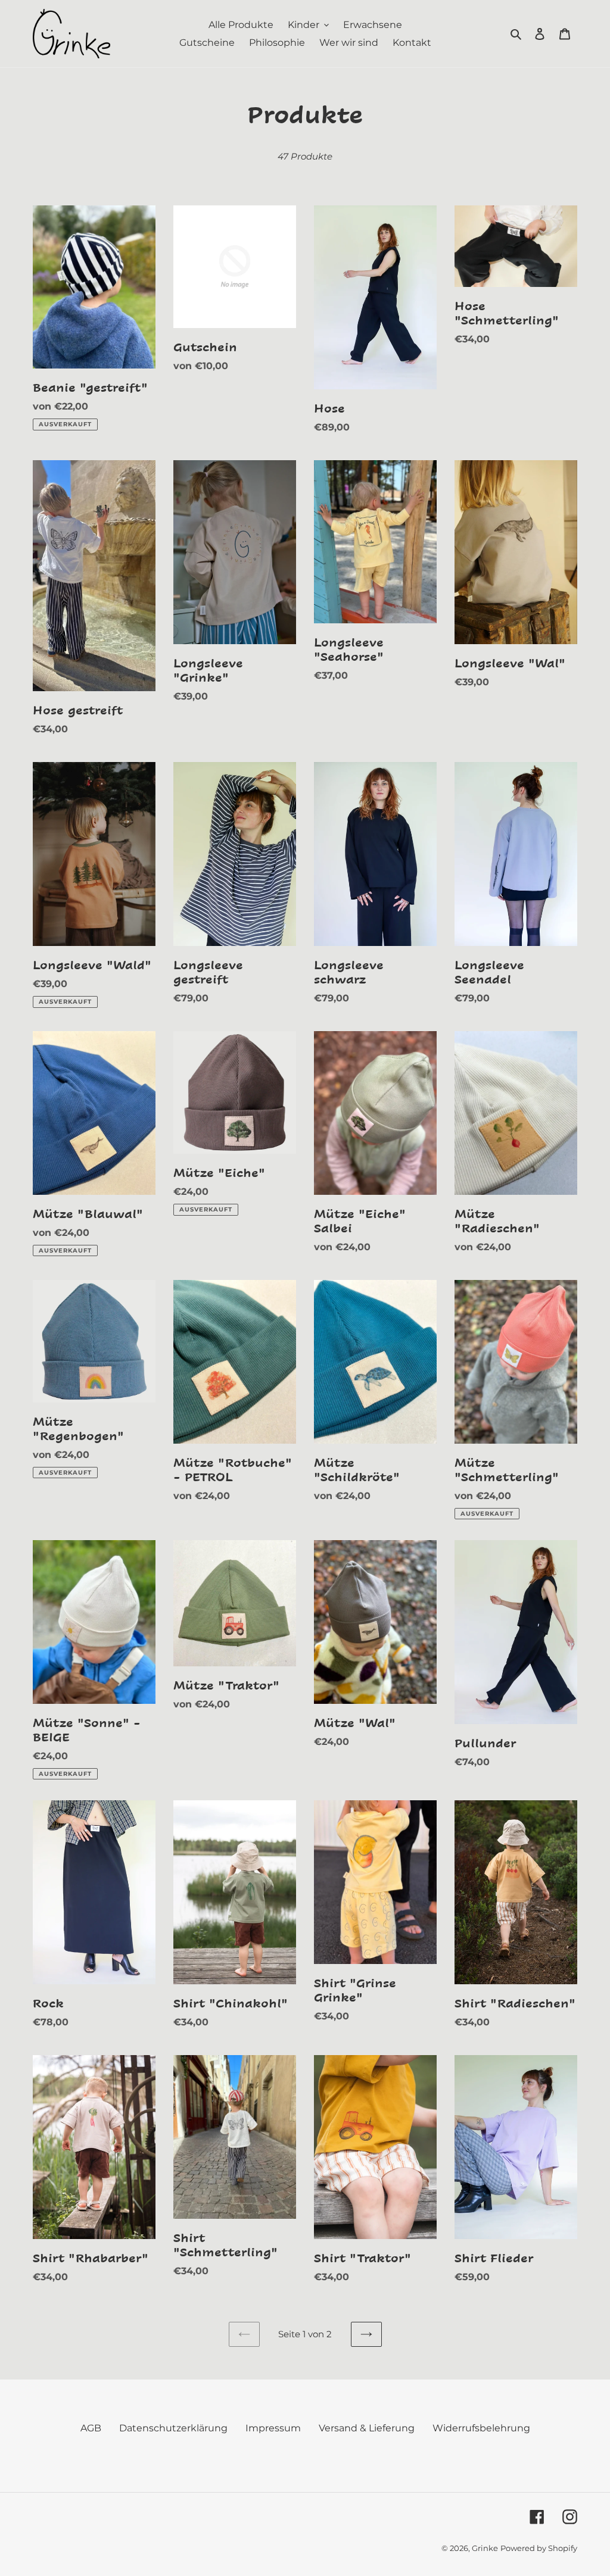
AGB (91, 2428)
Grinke (485, 2548)
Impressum (273, 2428)
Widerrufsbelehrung (481, 2428)
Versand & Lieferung (367, 2428)
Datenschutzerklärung (173, 2428)
